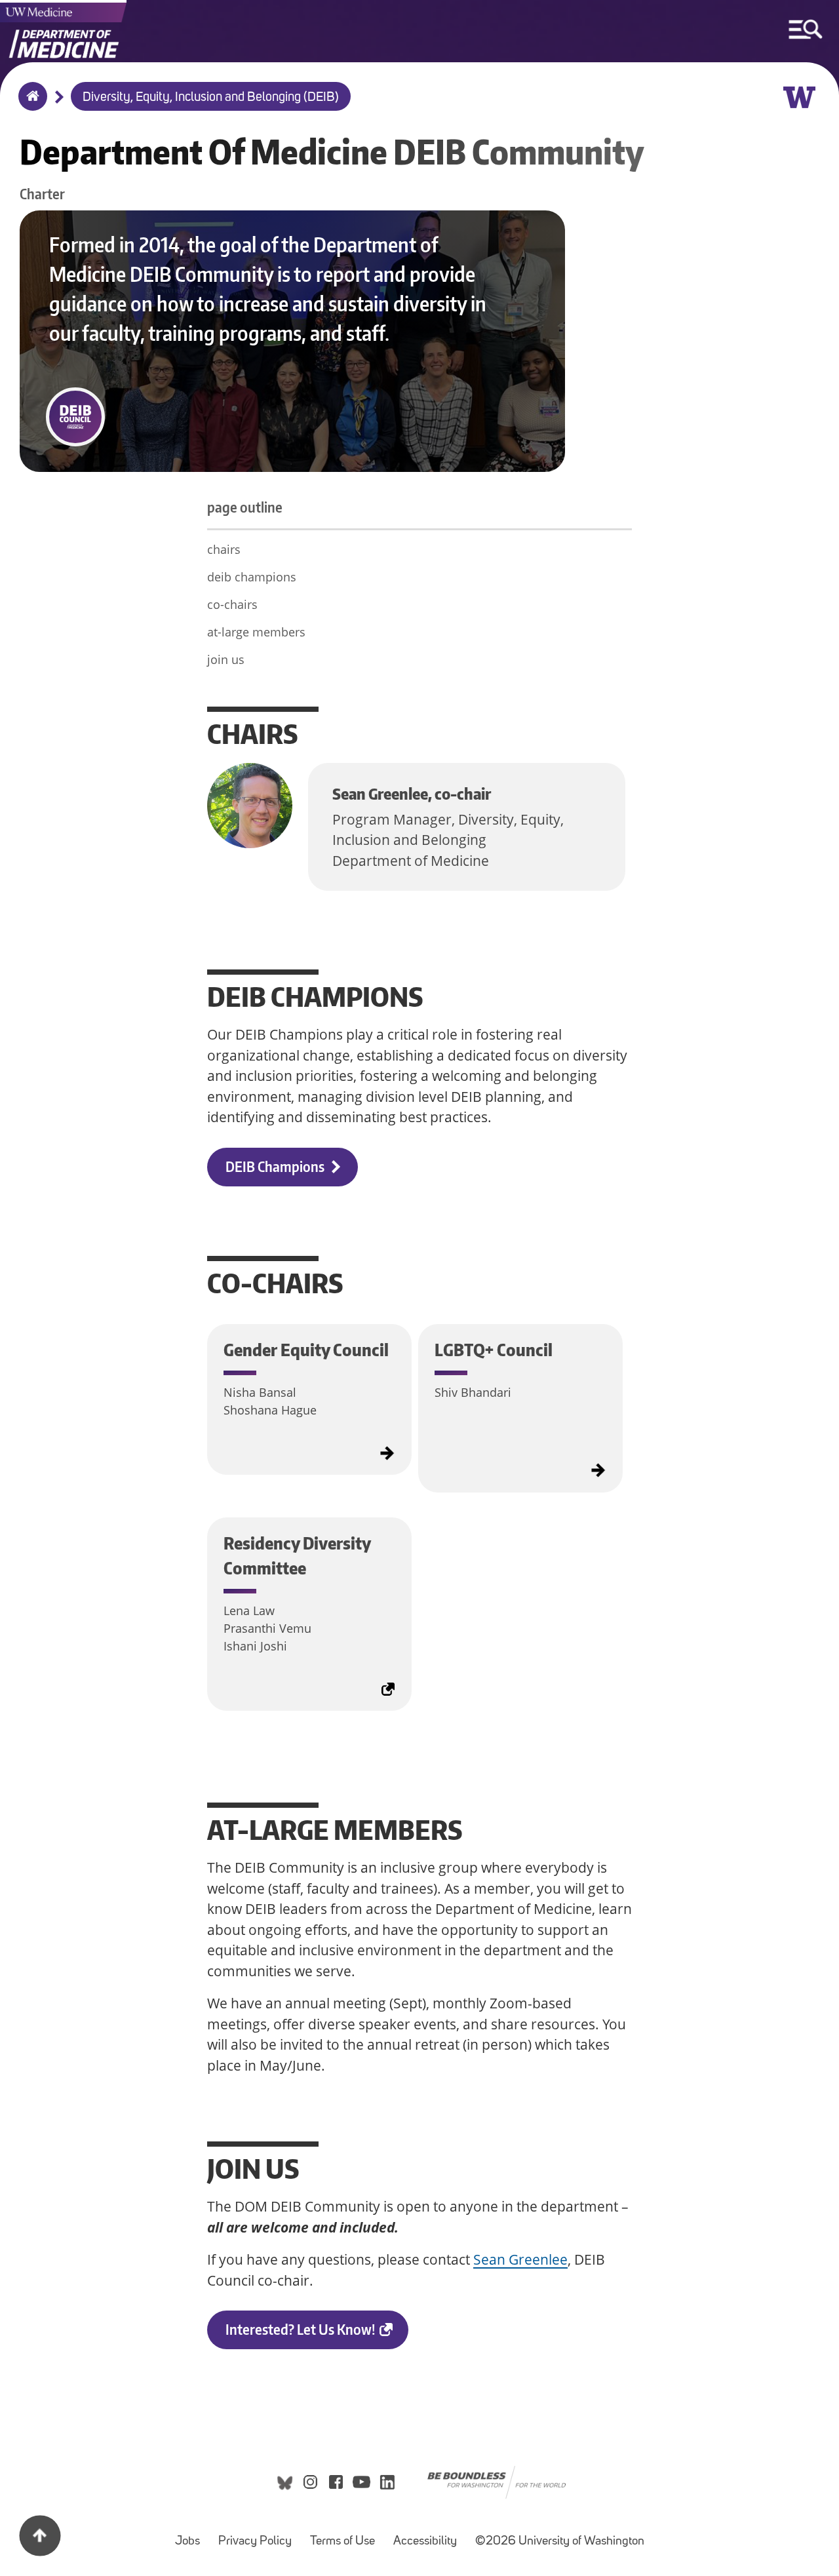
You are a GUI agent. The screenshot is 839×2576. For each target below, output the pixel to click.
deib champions (252, 577)
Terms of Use (346, 2535)
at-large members (256, 632)
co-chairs (232, 604)
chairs (224, 549)
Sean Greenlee (520, 2259)
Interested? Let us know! (317, 2335)
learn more (425, 1343)
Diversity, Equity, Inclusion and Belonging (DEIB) (211, 98)
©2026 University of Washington (560, 2542)
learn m (214, 1338)
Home (30, 105)
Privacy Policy (259, 2535)
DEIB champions (275, 1166)
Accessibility (429, 2535)
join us (226, 659)
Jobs (191, 2535)
